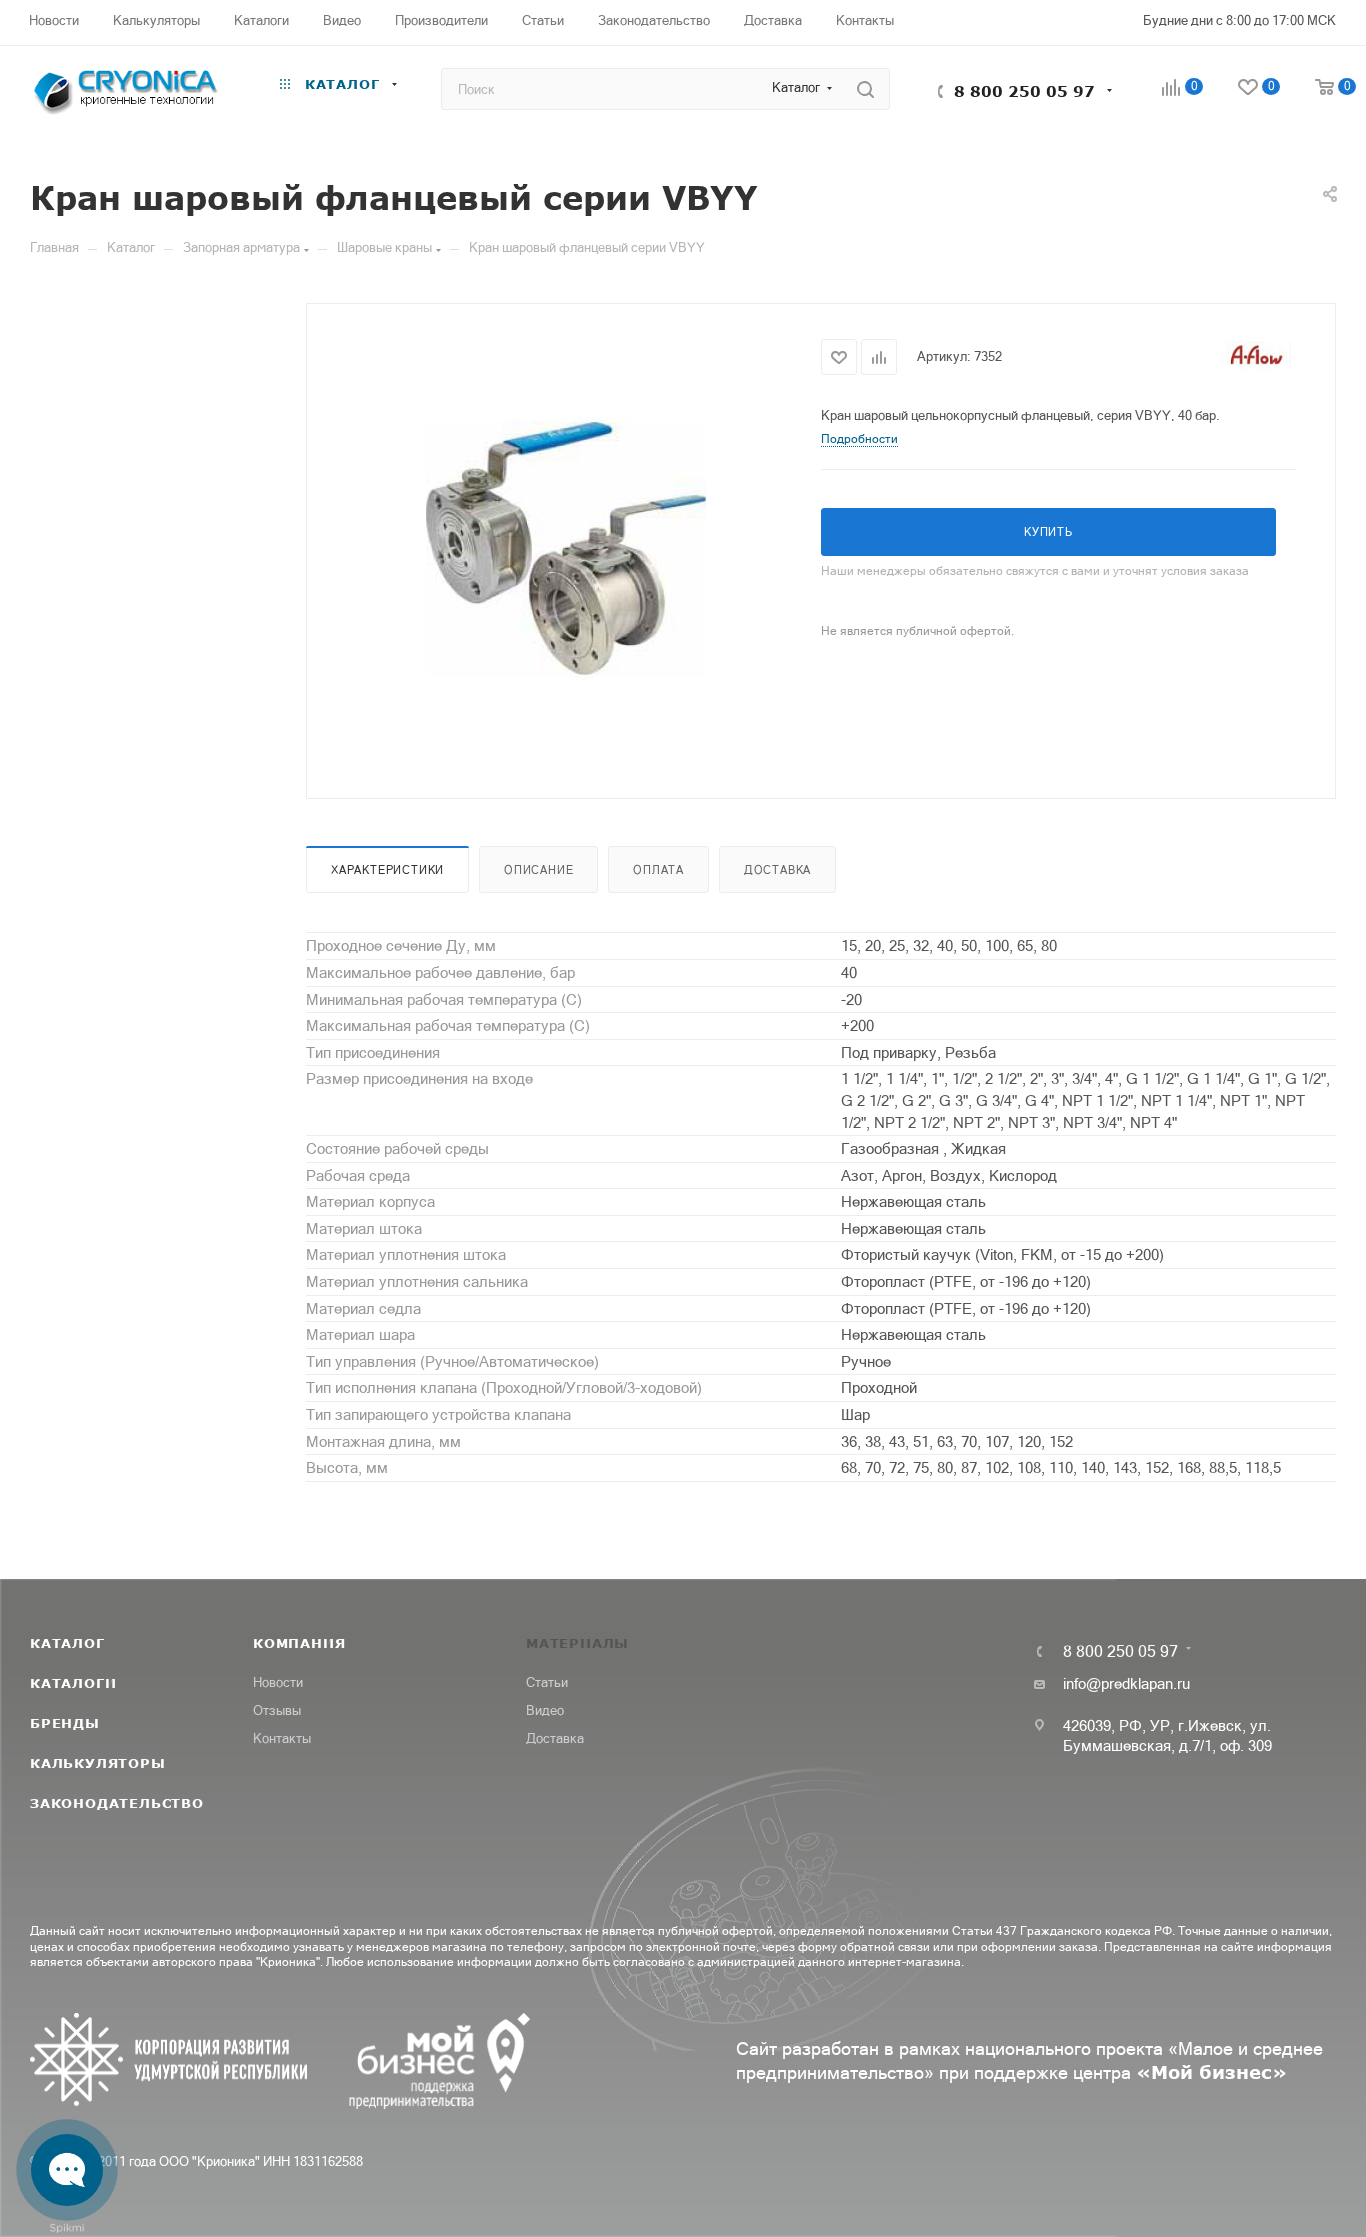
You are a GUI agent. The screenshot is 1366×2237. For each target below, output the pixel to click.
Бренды (65, 1723)
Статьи (547, 1682)
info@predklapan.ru (1126, 1683)
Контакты (282, 1738)
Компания (299, 1643)
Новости (278, 1682)
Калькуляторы (98, 1763)
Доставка (777, 870)
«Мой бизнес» (1211, 2072)
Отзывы (277, 1710)
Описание (538, 870)
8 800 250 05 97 (1024, 91)
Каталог (67, 1643)
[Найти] (865, 89)
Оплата (658, 870)
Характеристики (387, 870)
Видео (545, 1710)
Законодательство (117, 1803)
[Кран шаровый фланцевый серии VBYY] (564, 549)
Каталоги (73, 1683)
